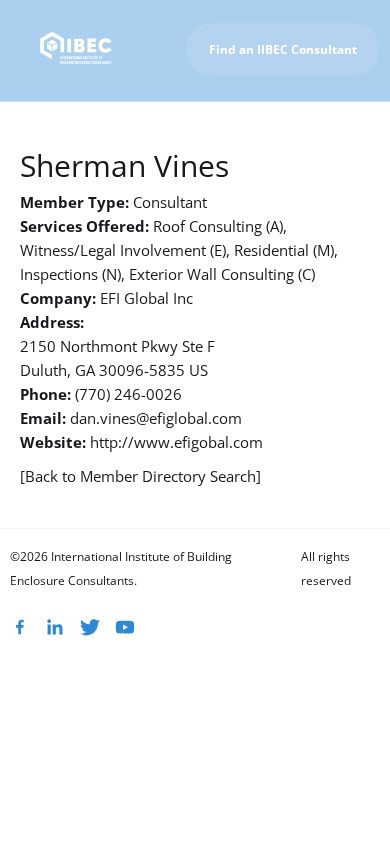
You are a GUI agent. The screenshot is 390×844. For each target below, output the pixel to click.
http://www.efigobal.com (176, 442)
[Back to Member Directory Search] (140, 476)
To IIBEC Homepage (305, 124)
